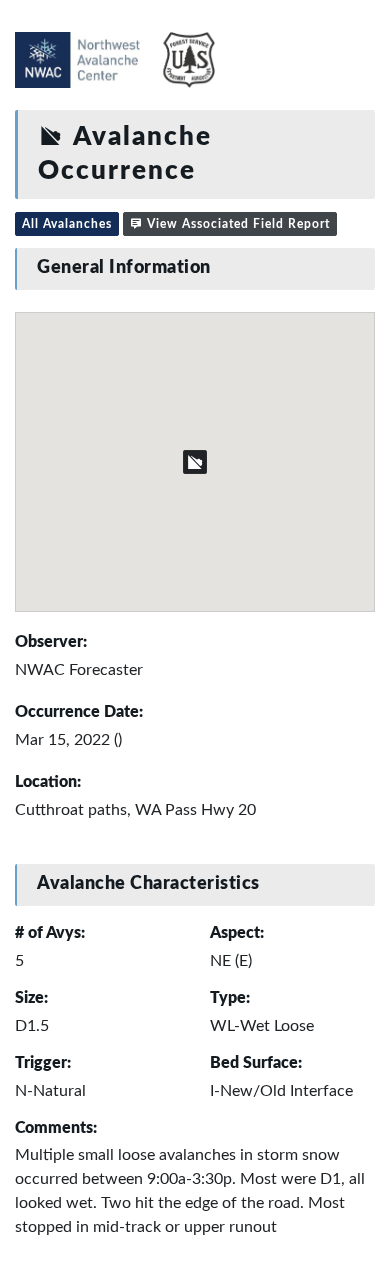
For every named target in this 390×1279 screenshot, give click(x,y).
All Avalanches (67, 224)
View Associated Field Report (236, 224)
